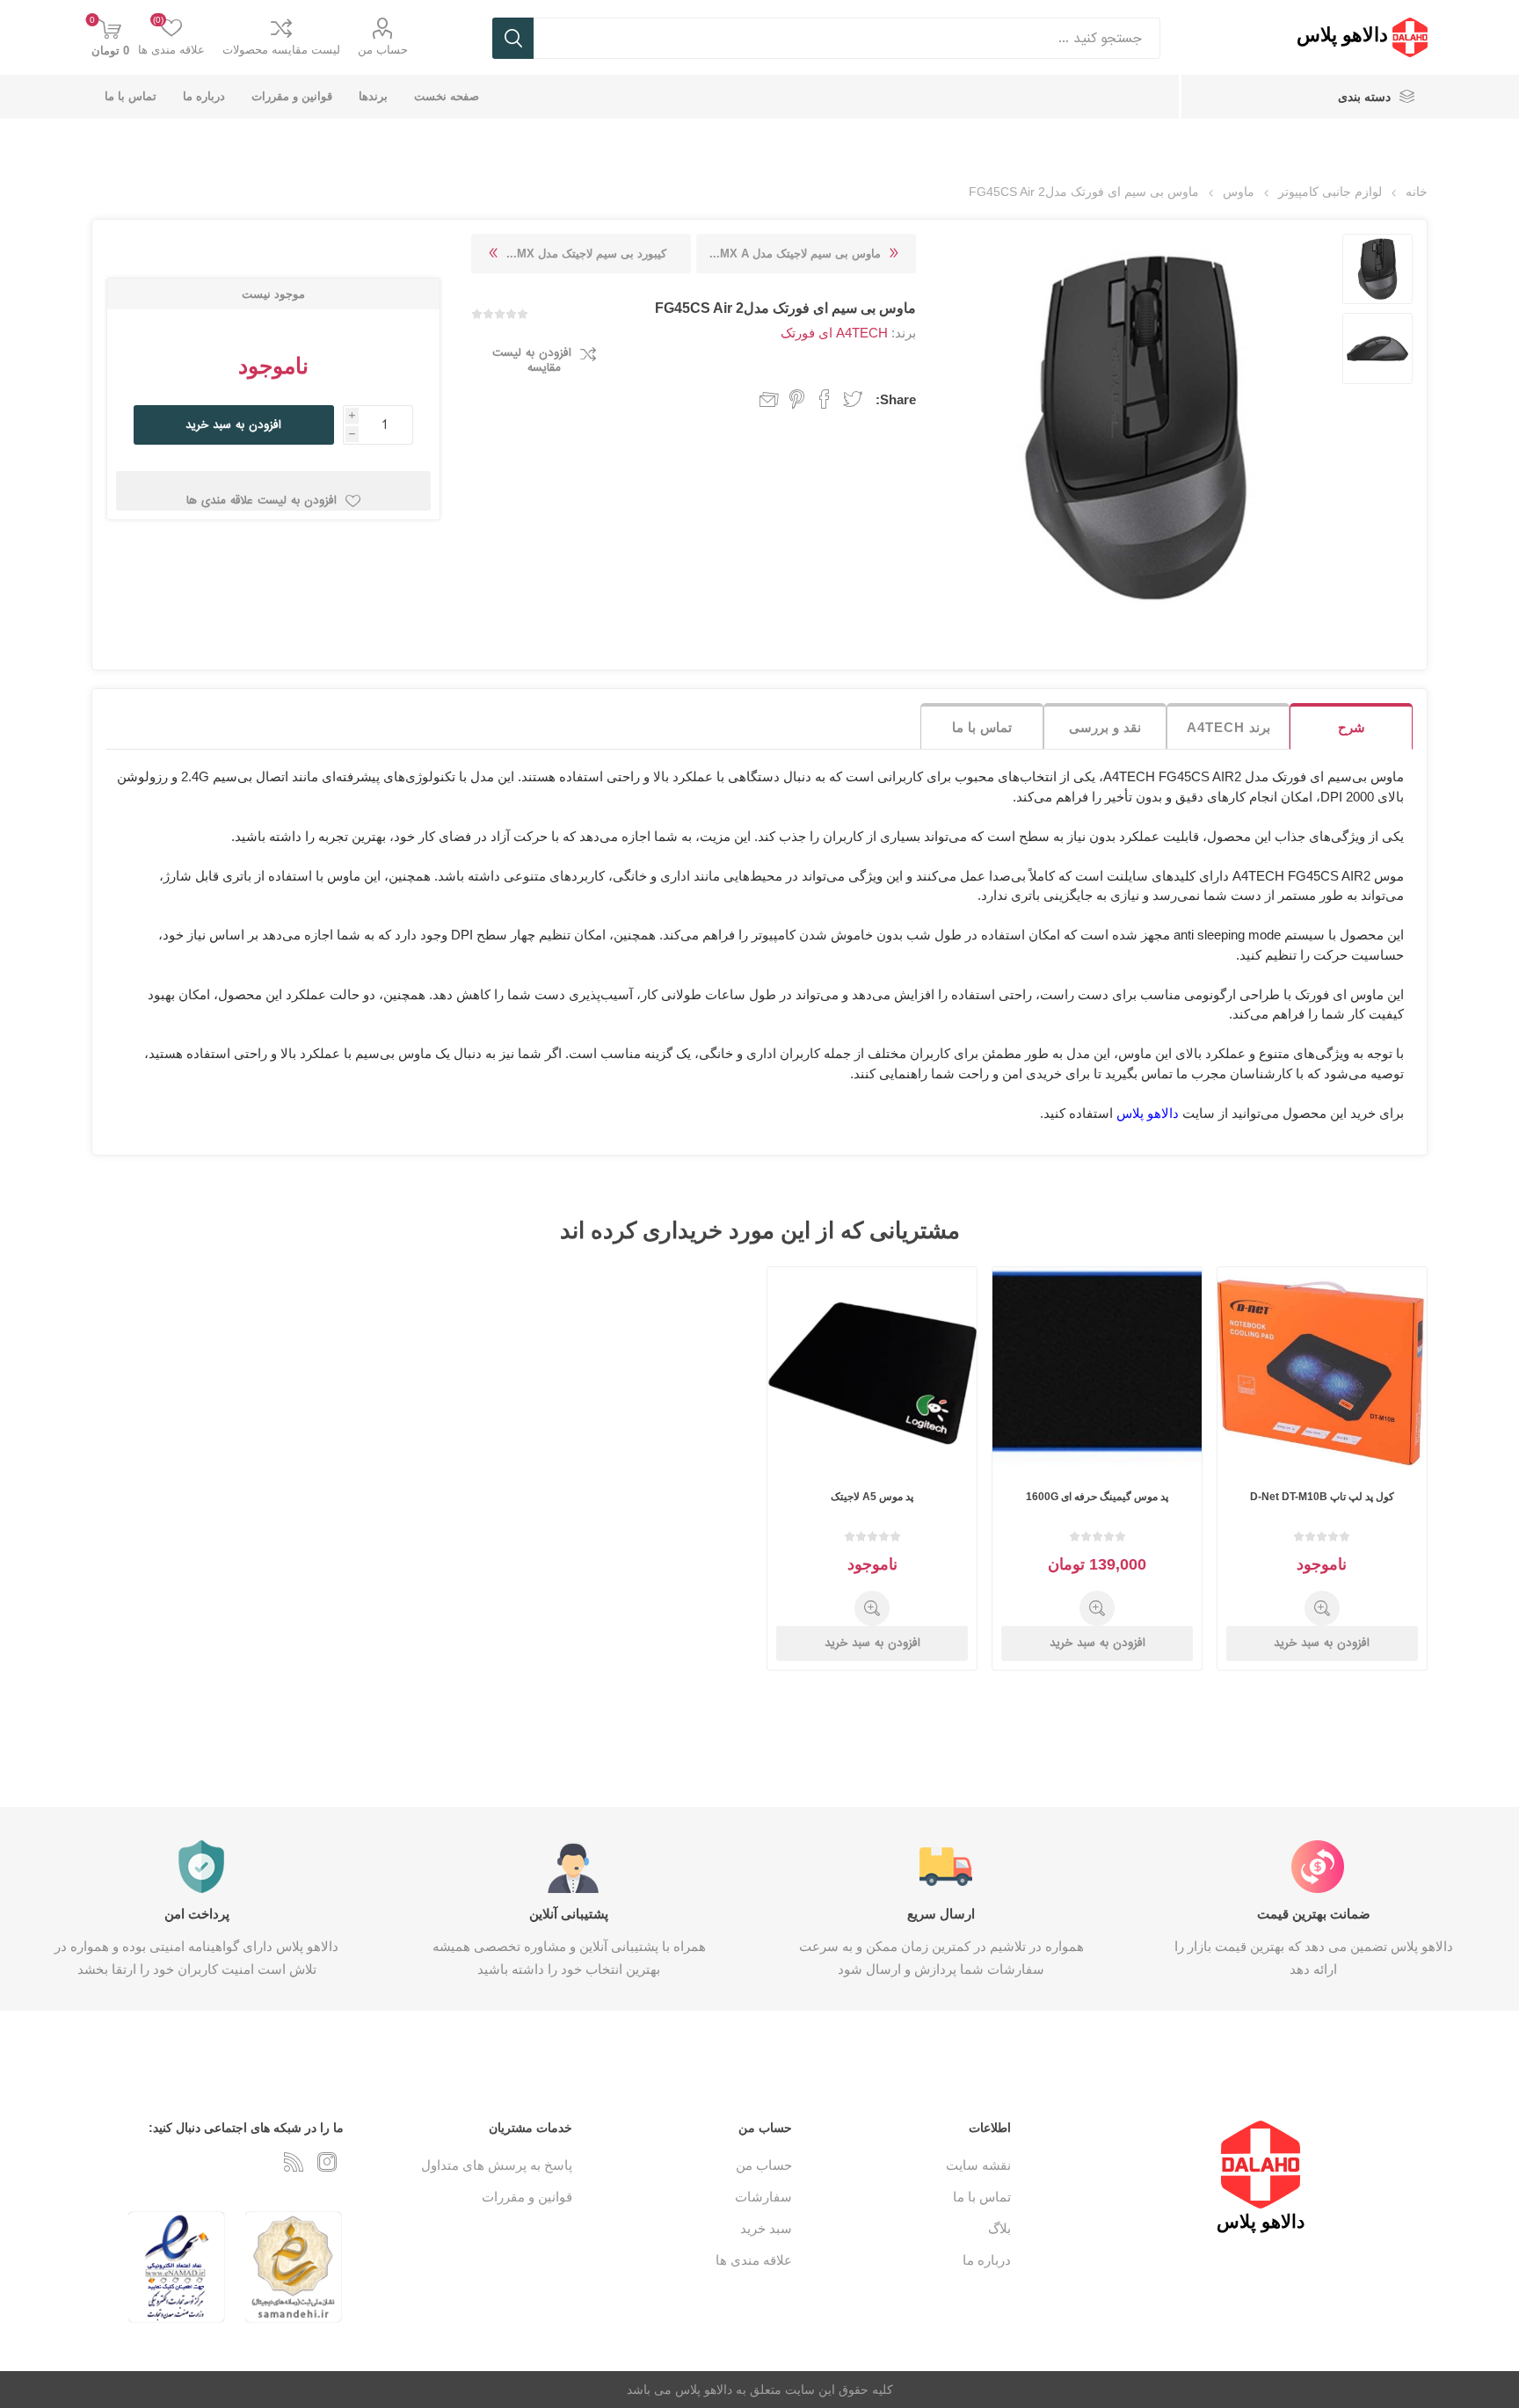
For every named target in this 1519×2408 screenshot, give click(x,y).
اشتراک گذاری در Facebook (825, 399)
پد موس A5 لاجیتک (872, 1497)
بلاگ (999, 2228)
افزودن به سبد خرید (233, 425)
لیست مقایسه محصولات (281, 50)
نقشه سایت (978, 2165)
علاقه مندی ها (754, 2260)
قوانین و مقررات (527, 2197)
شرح (1352, 727)
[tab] (1351, 726)
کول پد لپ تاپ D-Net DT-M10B (1322, 1497)
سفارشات (763, 2197)
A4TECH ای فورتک (834, 333)
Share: (896, 399)
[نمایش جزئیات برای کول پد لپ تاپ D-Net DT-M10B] (1323, 1372)
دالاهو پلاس (1148, 1113)
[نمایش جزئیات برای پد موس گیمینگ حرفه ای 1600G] (1097, 1372)
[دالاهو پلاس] (1410, 37)
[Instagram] (327, 2162)
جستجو (513, 38)
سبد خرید (766, 2228)
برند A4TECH (1228, 727)
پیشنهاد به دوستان (761, 399)
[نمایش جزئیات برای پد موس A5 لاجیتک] (872, 1372)
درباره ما (987, 2260)
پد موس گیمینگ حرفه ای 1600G (1097, 1497)
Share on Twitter (853, 399)
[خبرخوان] (294, 2162)
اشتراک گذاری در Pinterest (797, 399)
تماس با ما (982, 727)
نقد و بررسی (1105, 727)
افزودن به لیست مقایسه (532, 360)
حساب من (383, 50)
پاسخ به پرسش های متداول (497, 2165)
